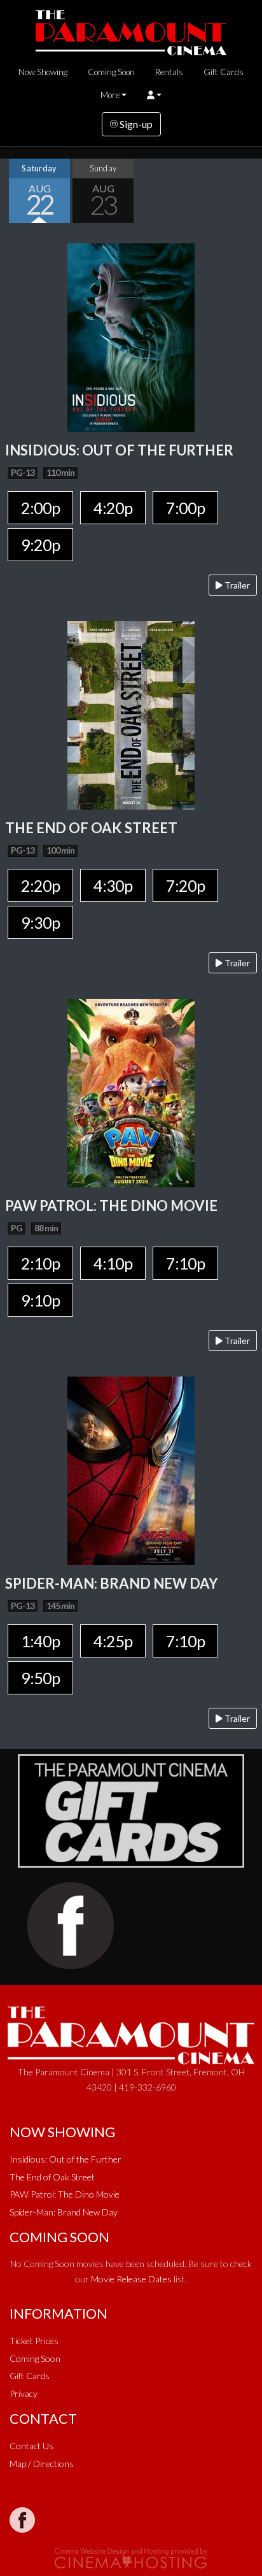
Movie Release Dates (131, 2279)
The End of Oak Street (52, 2177)
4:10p (113, 1263)
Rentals (169, 72)
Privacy (24, 2394)
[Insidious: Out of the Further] (131, 336)
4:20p (113, 508)
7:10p (185, 1263)
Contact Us (31, 2446)
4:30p (113, 885)
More (110, 95)
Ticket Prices (34, 2341)
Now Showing (43, 72)
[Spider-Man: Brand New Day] (131, 1469)
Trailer (236, 585)
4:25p (113, 1641)
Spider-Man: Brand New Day (64, 2212)
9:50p (40, 1678)
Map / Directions (42, 2464)
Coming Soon (111, 72)
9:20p (40, 545)
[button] (154, 95)
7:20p (185, 885)
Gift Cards (224, 72)
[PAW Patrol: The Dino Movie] (131, 1091)
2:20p (40, 885)
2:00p (40, 508)
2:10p (40, 1263)
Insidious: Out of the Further (65, 2159)
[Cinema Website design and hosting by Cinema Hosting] (131, 2557)
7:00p (185, 508)
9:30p (40, 922)
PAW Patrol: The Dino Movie (65, 2194)
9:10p (40, 1300)
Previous (13, 190)
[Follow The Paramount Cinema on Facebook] (22, 2520)
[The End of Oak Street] (131, 714)
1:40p (40, 1641)
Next (249, 190)
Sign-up (135, 124)
